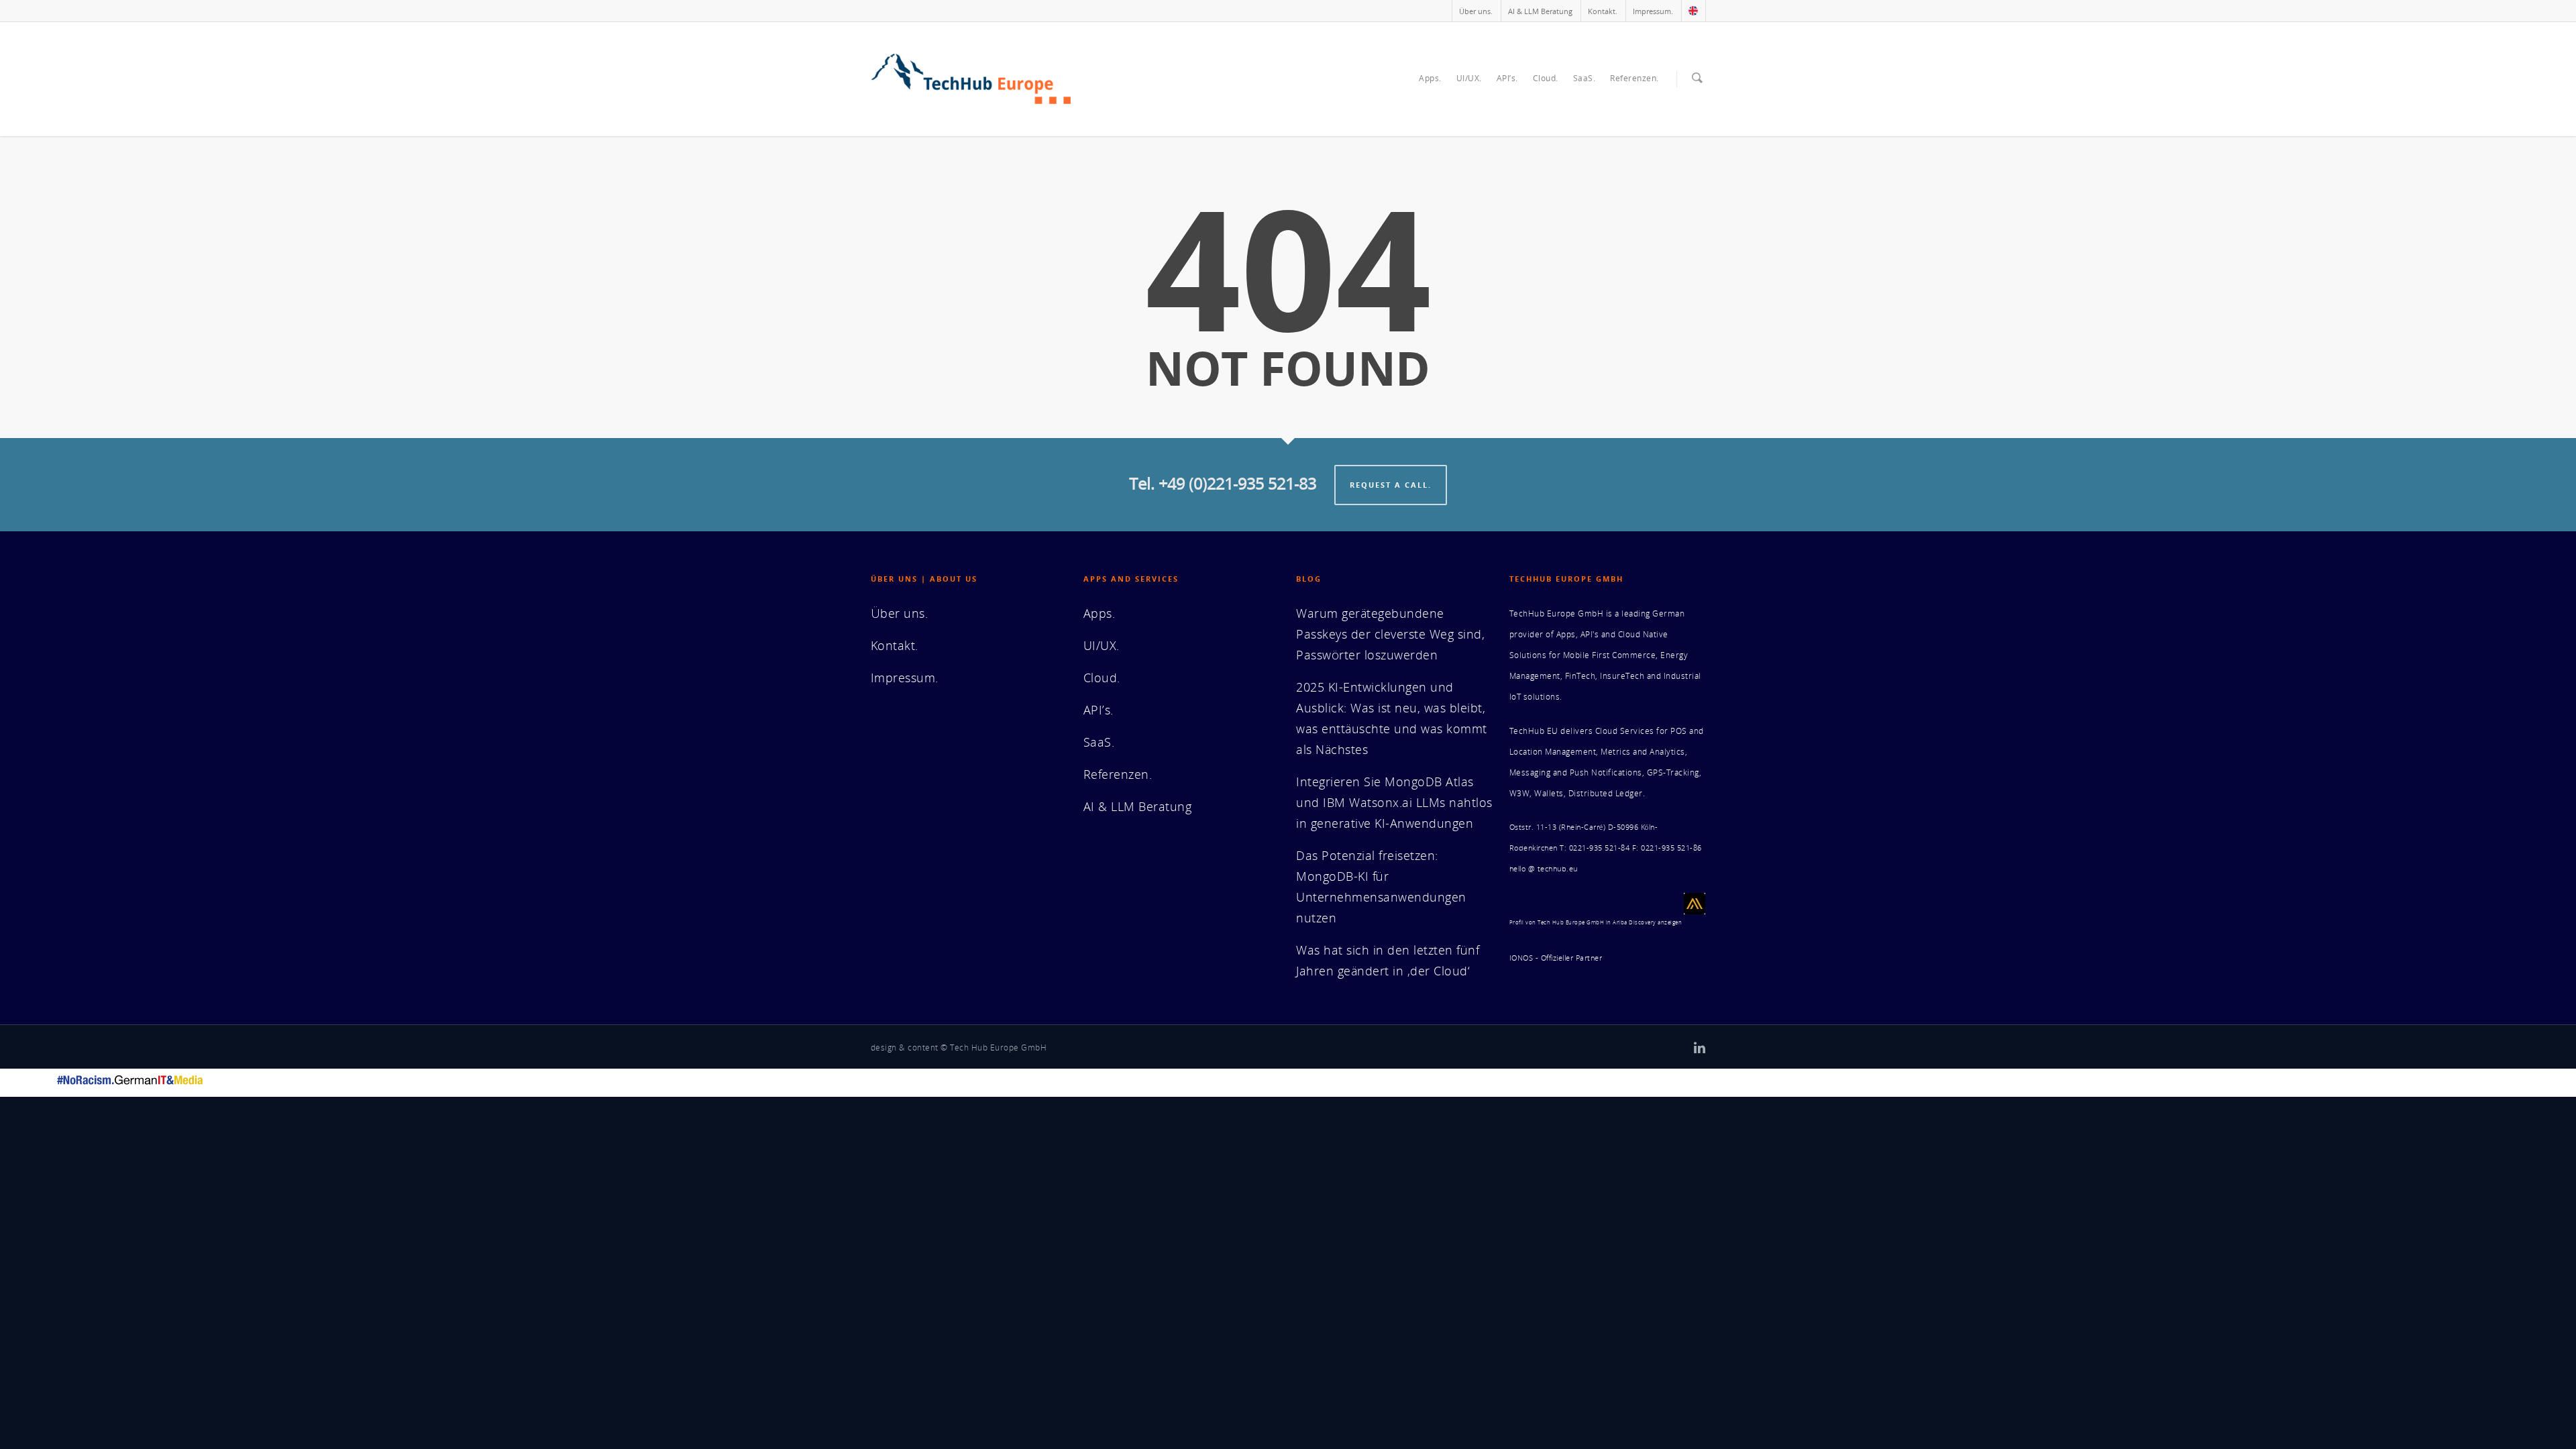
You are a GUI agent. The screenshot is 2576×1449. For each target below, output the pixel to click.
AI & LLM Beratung (1540, 11)
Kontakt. (1603, 11)
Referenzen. (1634, 78)
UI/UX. (1469, 78)
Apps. (1430, 78)
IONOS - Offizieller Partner (1556, 958)
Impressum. (1653, 11)
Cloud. (1546, 78)
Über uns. (1476, 11)
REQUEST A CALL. (1391, 485)
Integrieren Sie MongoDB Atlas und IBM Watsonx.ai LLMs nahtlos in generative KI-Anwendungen (1394, 802)
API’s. (1507, 78)
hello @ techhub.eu (1544, 869)
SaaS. (1585, 78)
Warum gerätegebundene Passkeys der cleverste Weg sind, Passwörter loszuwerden (1390, 634)
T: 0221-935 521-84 (1595, 848)
